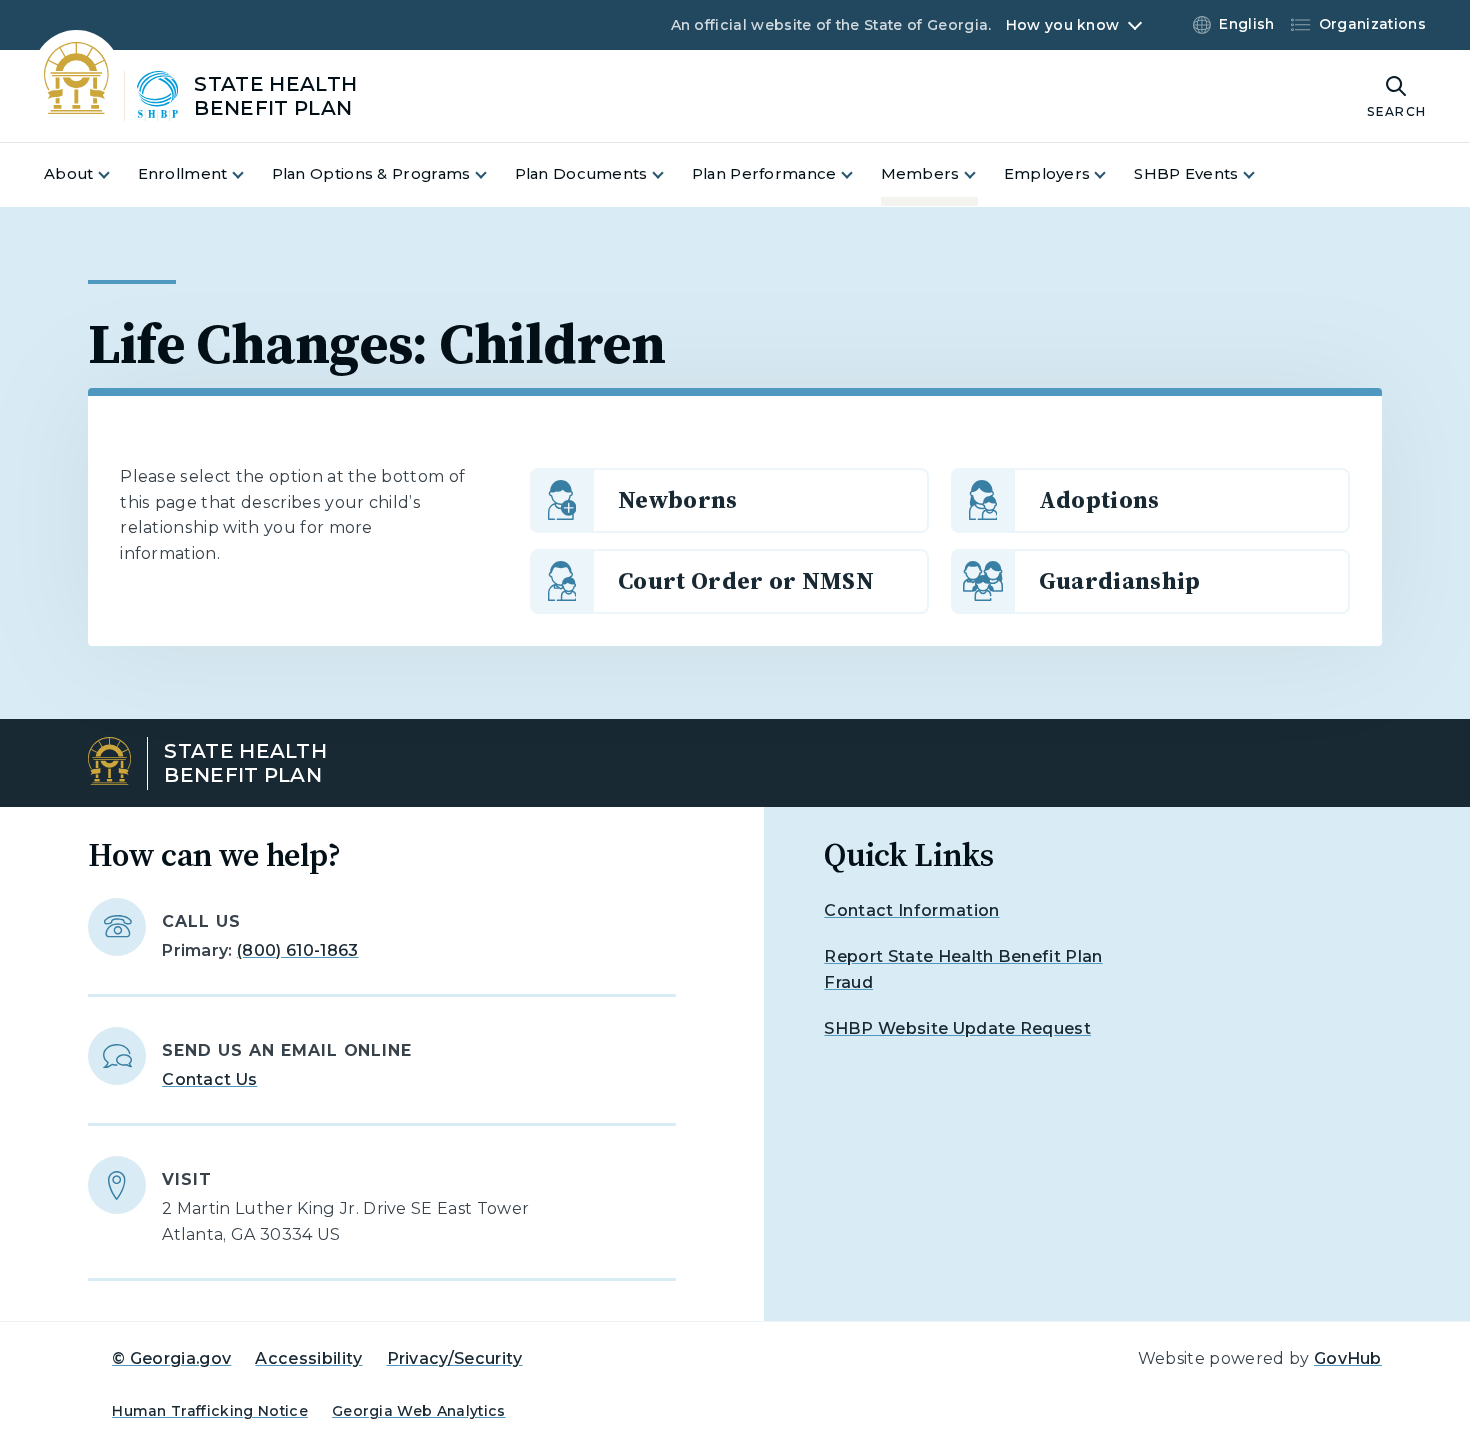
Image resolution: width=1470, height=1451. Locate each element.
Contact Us (209, 1079)
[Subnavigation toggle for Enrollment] (250, 174)
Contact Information (911, 910)
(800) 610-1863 (297, 950)
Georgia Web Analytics (419, 1411)
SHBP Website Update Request (957, 1028)
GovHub (1348, 1358)
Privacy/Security (455, 1358)
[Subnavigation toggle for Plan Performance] (859, 174)
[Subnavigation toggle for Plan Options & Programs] (493, 174)
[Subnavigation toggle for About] (116, 174)
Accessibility (308, 1358)
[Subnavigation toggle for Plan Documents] (670, 174)
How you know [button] (1062, 25)
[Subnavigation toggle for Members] (982, 174)
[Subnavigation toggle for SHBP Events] (1261, 174)
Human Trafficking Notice (210, 1411)
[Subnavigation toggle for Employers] (1112, 174)
